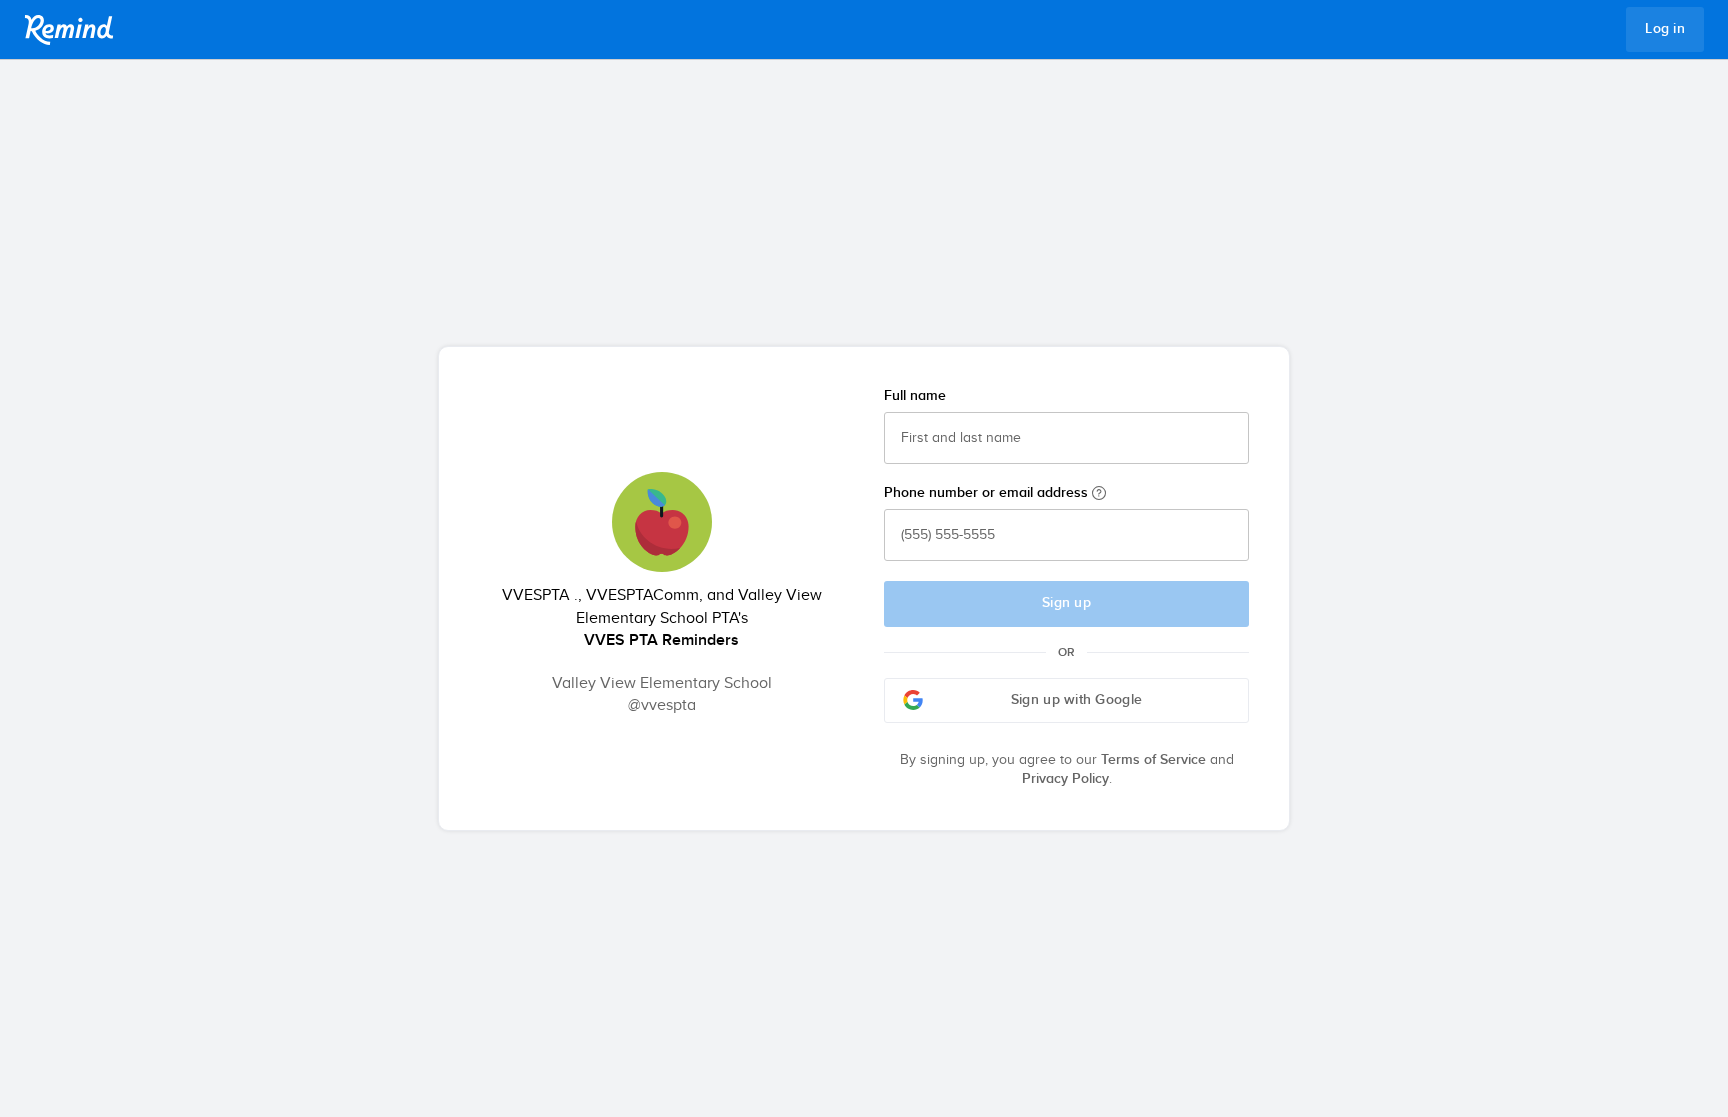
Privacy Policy (1065, 779)
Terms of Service (1153, 760)
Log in (1665, 29)
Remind (69, 30)
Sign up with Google (1076, 700)
